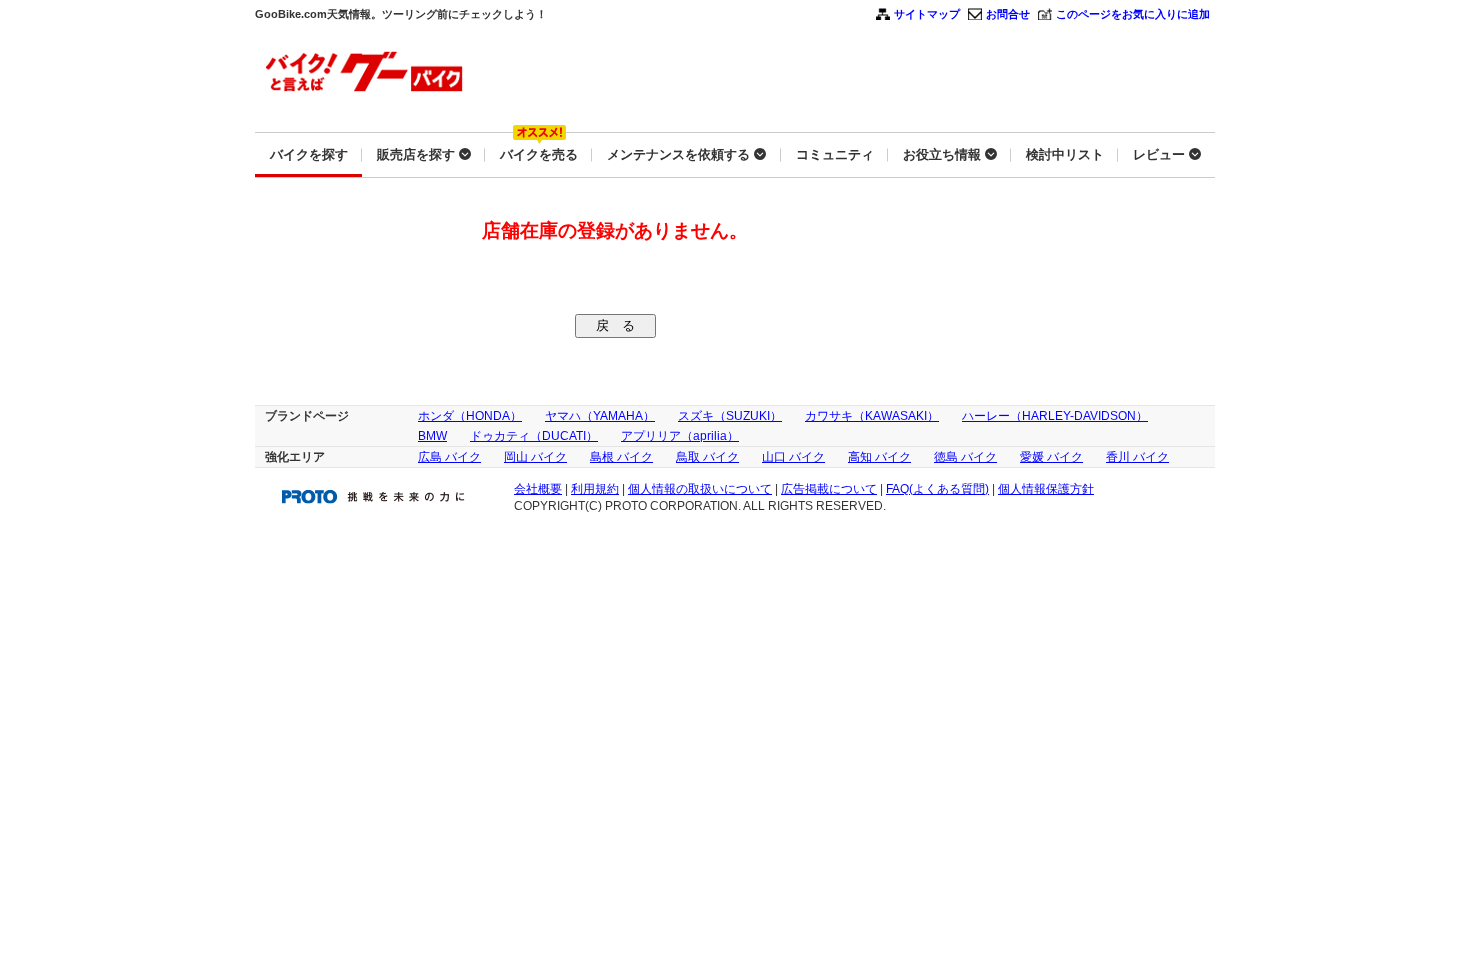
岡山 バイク (535, 457)
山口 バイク (793, 457)
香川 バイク (1137, 457)
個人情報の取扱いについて (700, 489)
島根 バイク (621, 457)
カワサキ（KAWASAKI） (872, 416)
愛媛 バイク (1051, 457)
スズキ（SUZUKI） (730, 416)
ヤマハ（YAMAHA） (600, 416)
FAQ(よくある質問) (937, 489)
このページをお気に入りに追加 (1133, 14)
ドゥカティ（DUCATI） (534, 436)
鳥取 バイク (707, 457)
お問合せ (1008, 14)
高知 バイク (879, 457)
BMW (432, 436)
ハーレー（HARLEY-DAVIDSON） (1055, 416)
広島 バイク (449, 457)
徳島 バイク (965, 457)
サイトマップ (927, 14)
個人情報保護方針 (1046, 489)
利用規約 (595, 489)
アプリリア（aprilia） (680, 436)
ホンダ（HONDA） (470, 416)
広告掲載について (829, 489)
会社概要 (538, 489)
